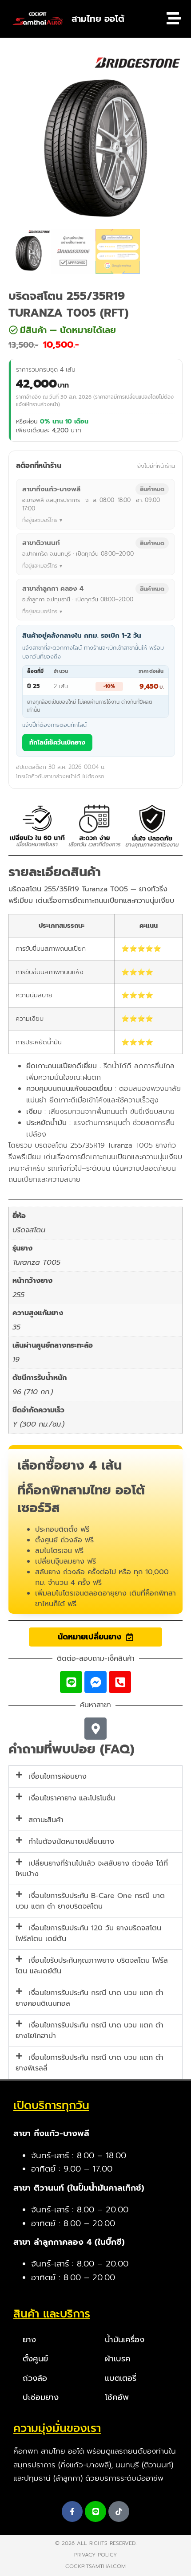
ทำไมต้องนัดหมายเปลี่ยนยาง (71, 1842)
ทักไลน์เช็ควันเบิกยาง (57, 743)
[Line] (71, 1682)
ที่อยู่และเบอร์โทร (40, 520)
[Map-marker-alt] (95, 1729)
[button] (88, 330)
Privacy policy (95, 2555)
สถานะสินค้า (46, 1820)
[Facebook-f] (72, 2512)
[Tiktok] (119, 2512)
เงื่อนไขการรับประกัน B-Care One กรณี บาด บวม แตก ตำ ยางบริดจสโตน (90, 1901)
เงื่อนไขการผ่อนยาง (58, 1776)
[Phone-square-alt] (120, 1682)
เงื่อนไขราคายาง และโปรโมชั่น (72, 1798)
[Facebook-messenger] (95, 1682)
